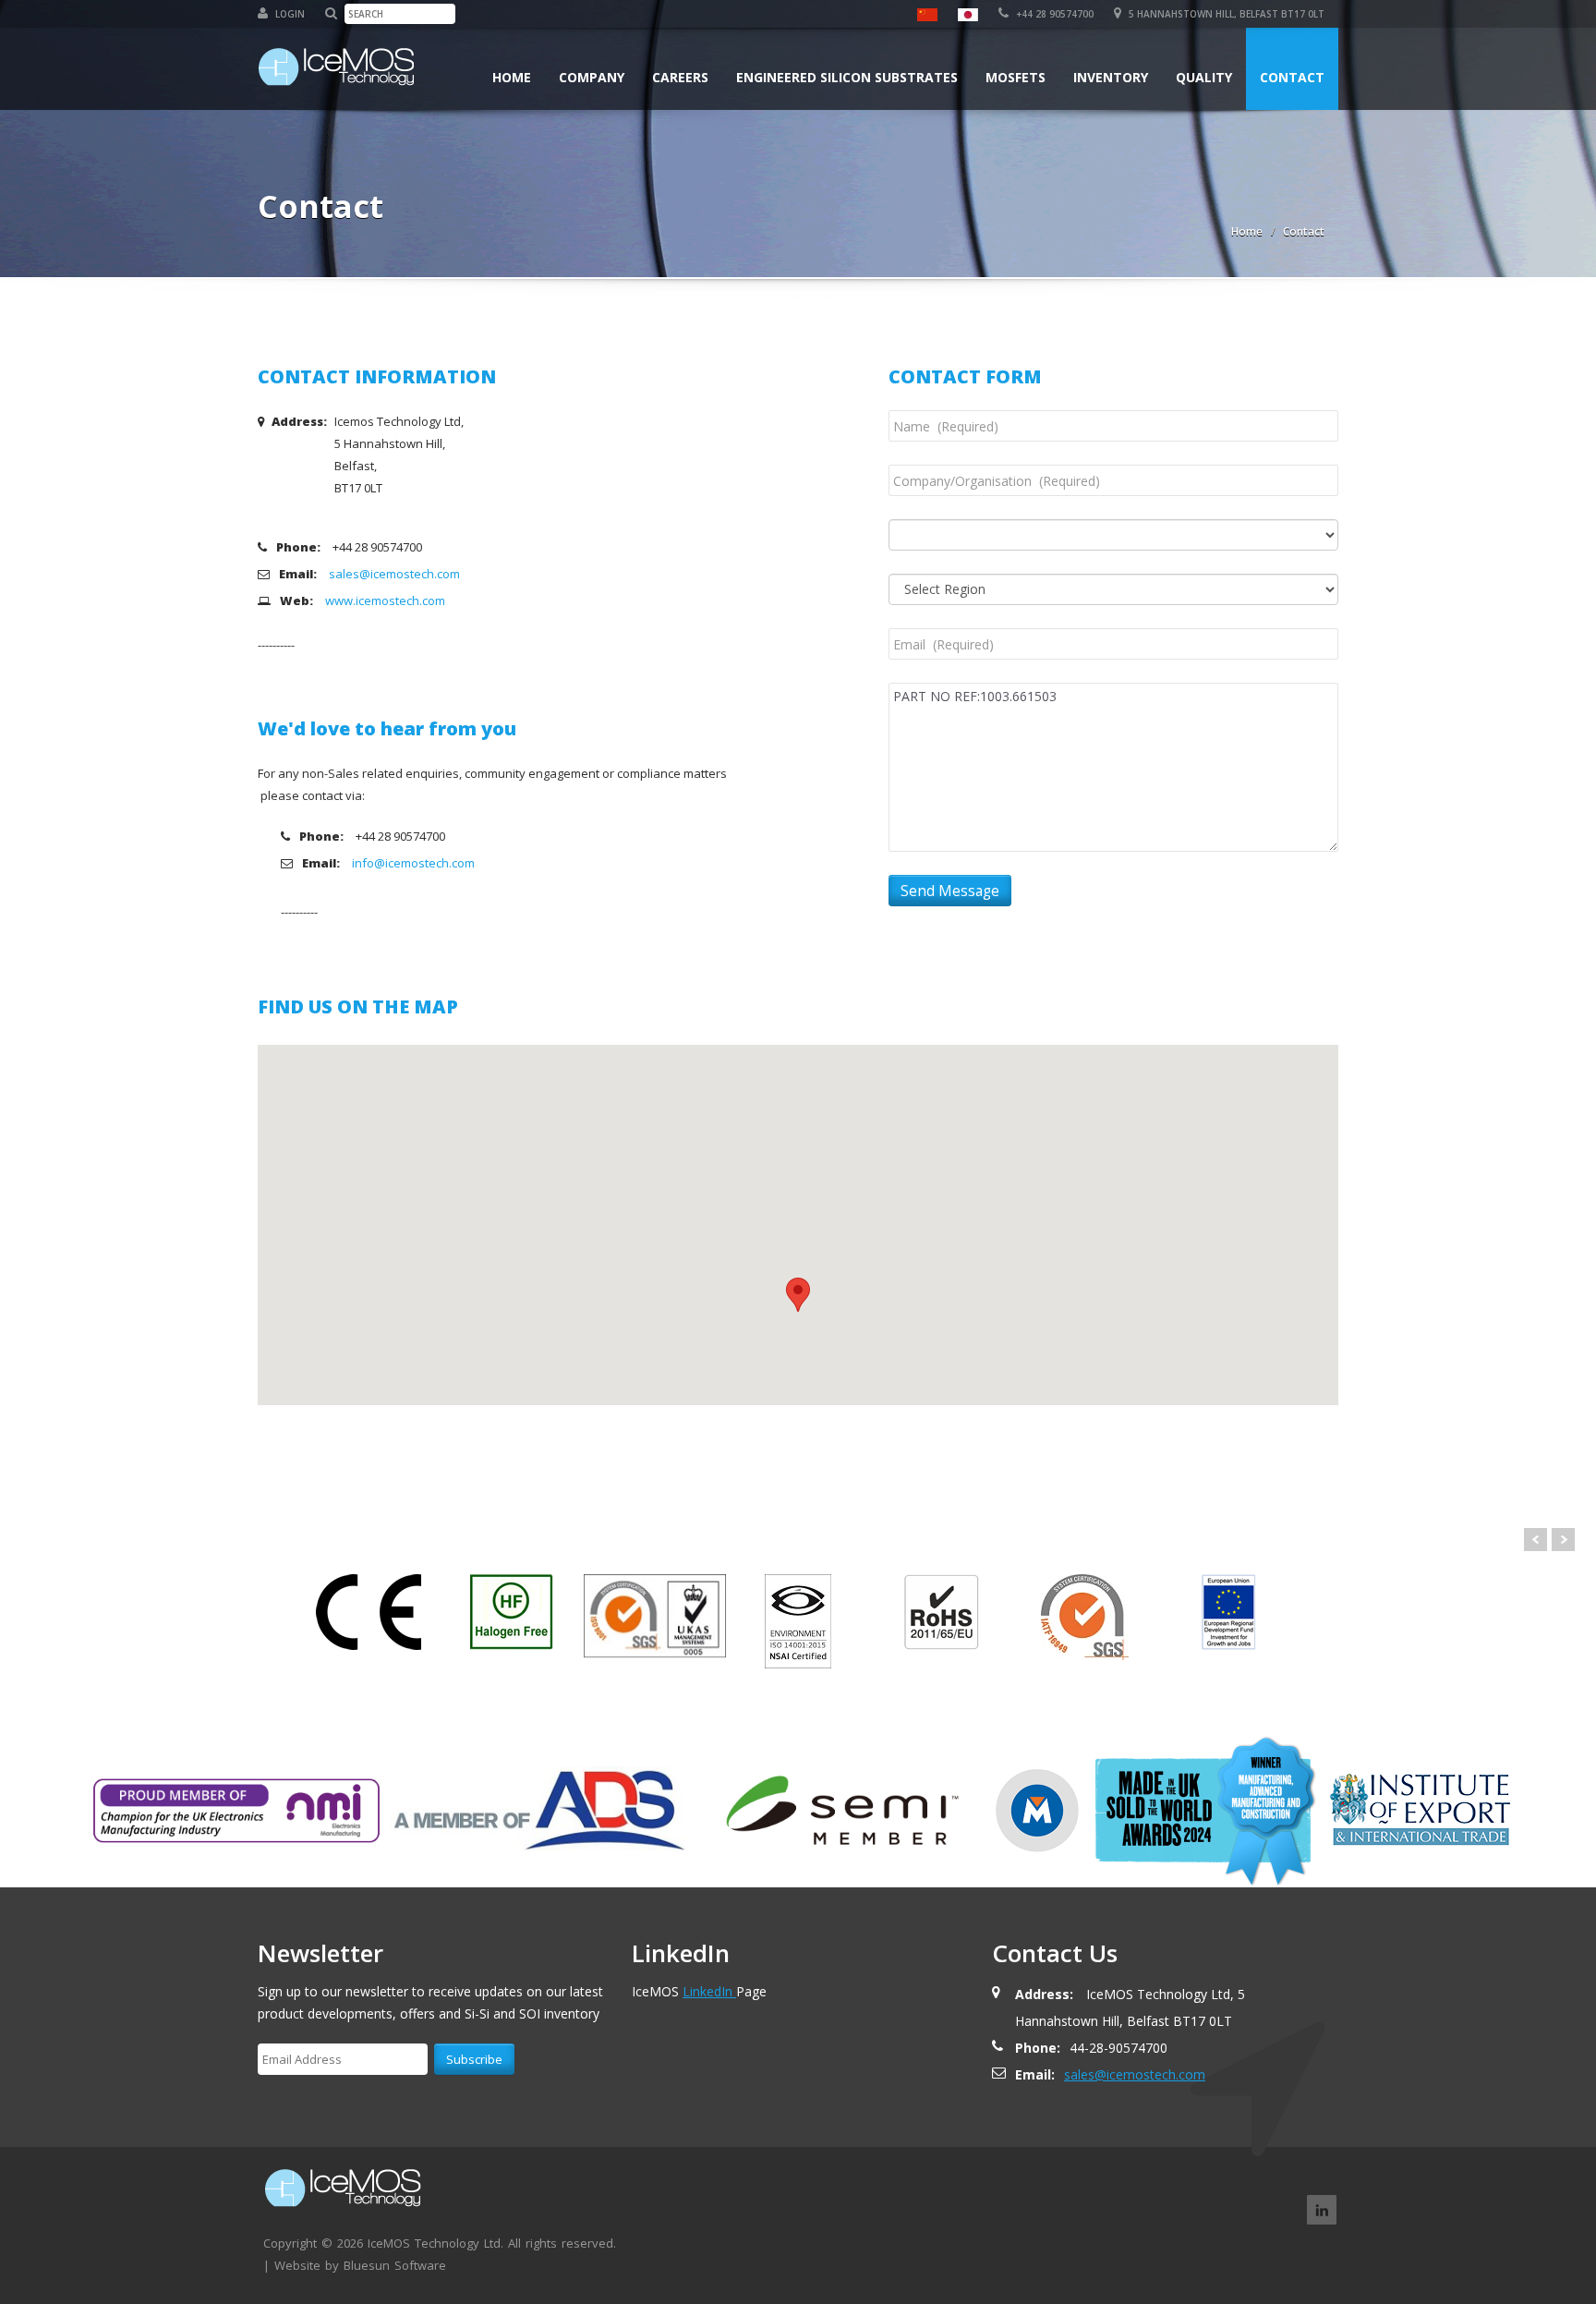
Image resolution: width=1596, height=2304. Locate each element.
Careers (680, 77)
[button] (798, 1295)
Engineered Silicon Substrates (847, 77)
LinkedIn (709, 1991)
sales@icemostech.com (394, 574)
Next (1563, 1540)
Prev (1536, 1540)
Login (289, 14)
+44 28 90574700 (1053, 14)
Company (592, 77)
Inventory (1111, 77)
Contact (1292, 77)
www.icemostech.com (385, 600)
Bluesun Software (395, 2265)
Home (512, 77)
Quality (1204, 77)
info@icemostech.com (413, 863)
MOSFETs (1016, 77)
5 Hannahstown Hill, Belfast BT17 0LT (1225, 14)
